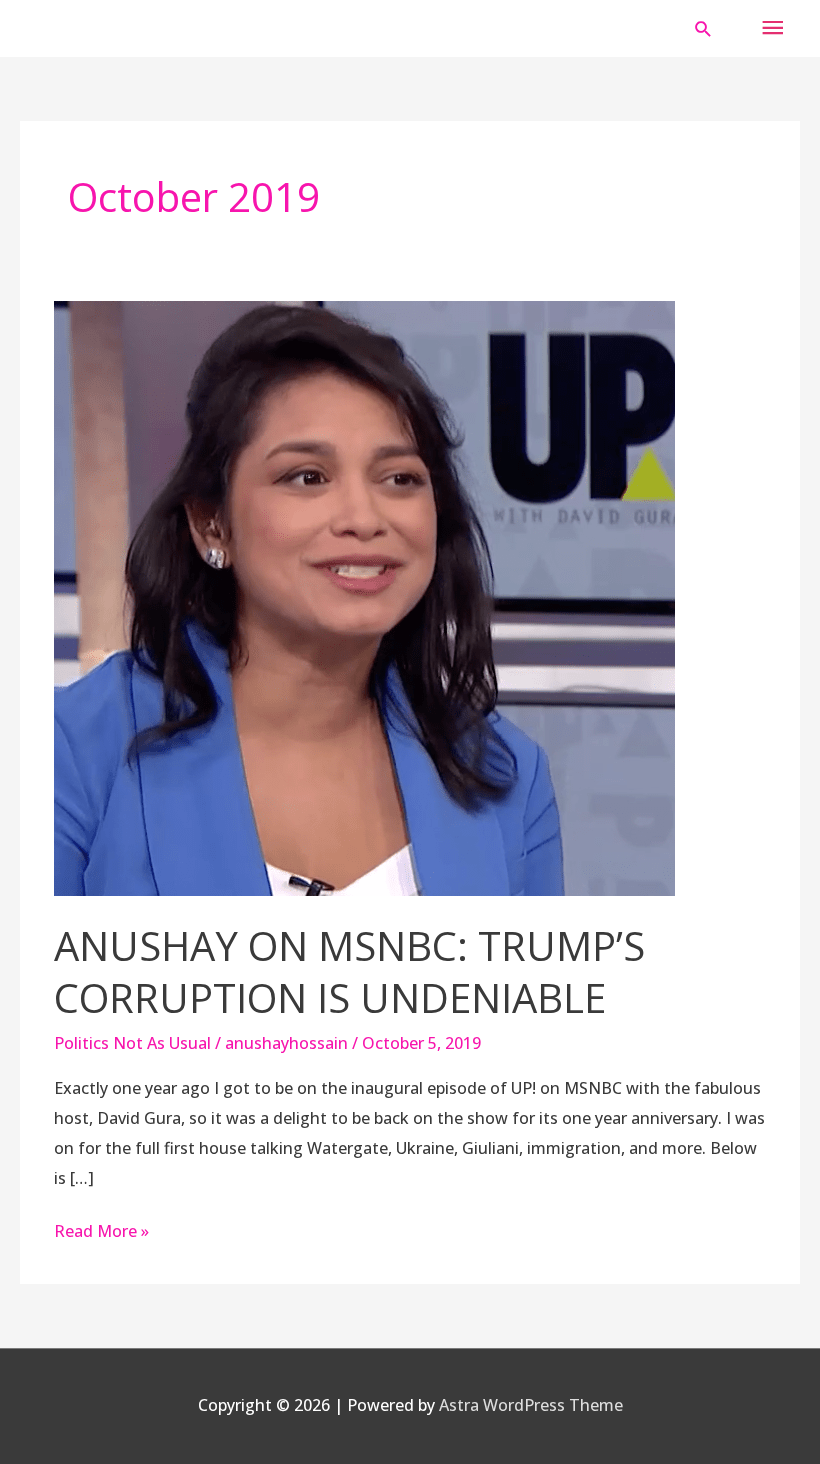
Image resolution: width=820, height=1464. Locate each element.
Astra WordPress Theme (531, 1405)
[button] (703, 28)
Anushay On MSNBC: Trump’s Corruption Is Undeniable (349, 971)
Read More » (101, 1229)
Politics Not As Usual (132, 1043)
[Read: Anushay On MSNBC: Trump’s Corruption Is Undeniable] (364, 597)
